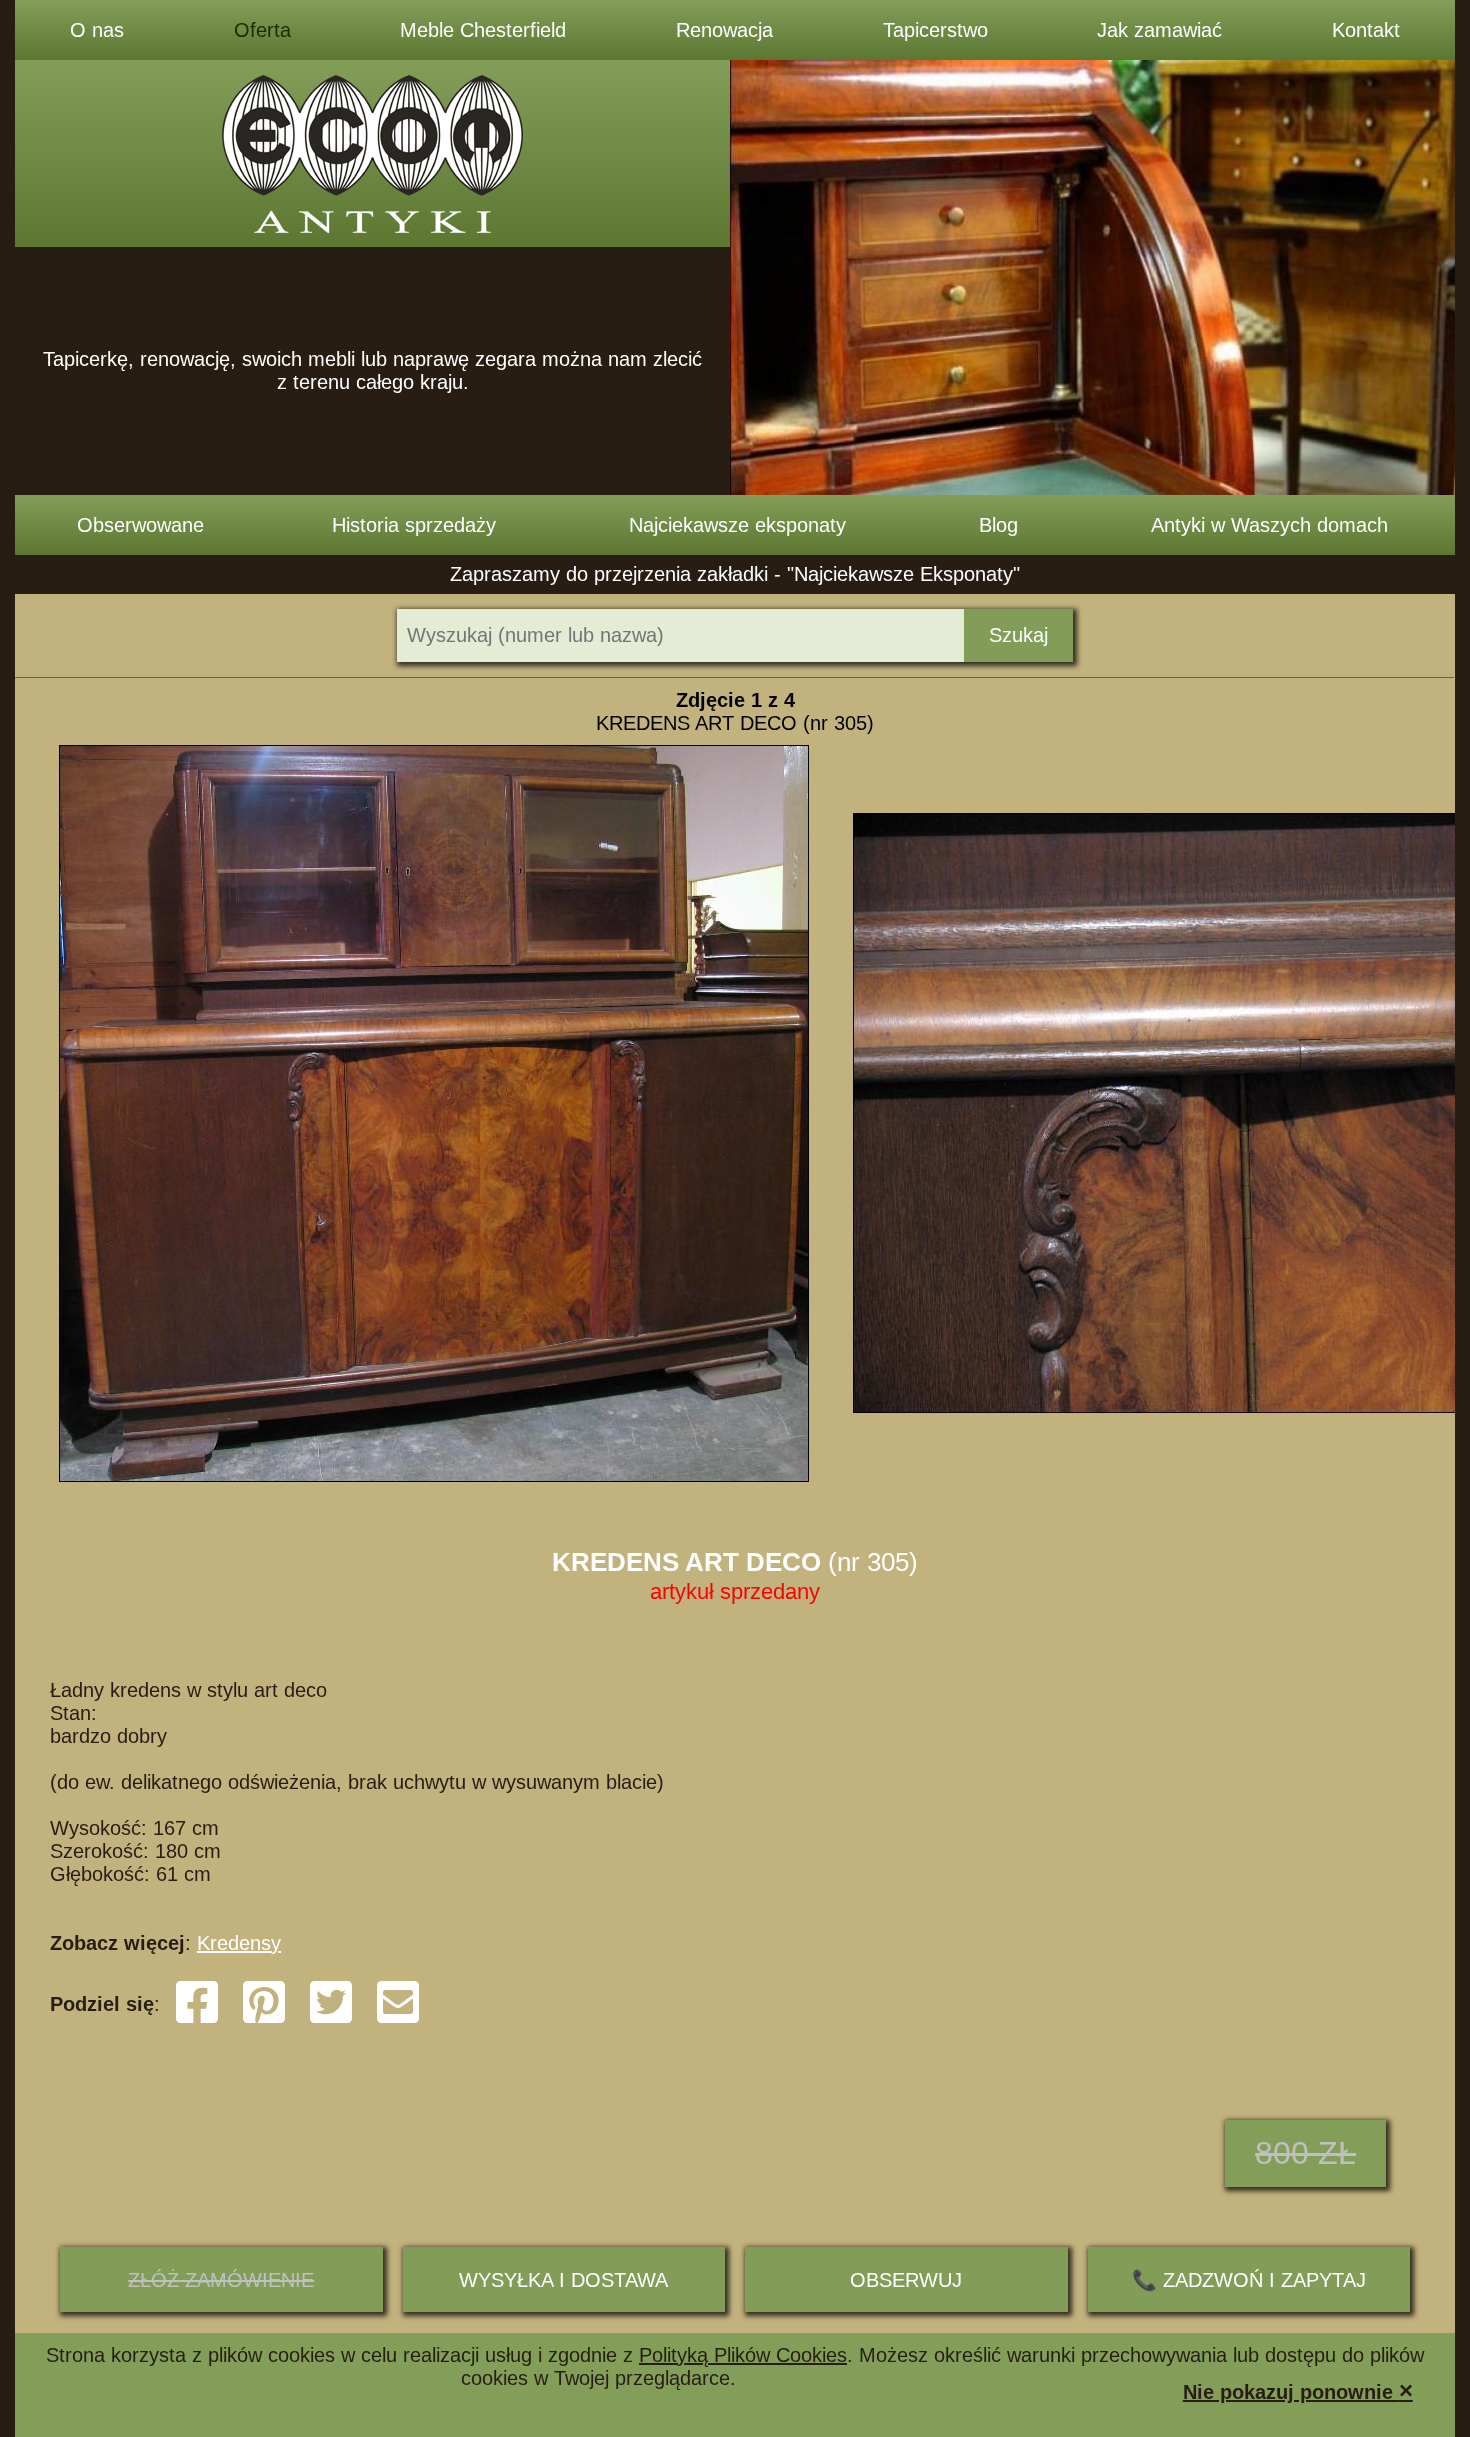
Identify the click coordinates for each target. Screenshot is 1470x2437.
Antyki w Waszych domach (1269, 525)
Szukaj (1018, 635)
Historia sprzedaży (414, 525)
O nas (97, 30)
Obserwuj (906, 2280)
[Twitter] (331, 2019)
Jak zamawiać (1159, 30)
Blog (998, 525)
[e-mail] (398, 2019)
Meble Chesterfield (483, 30)
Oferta (262, 30)
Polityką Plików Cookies (743, 2355)
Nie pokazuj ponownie (1298, 2390)
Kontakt (1366, 30)
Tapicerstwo (935, 30)
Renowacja (724, 30)
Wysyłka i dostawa (563, 2280)
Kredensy (239, 1943)
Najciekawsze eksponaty (737, 525)
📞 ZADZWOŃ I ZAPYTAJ (1249, 2280)
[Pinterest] (264, 2019)
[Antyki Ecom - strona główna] (372, 153)
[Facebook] (197, 2019)
